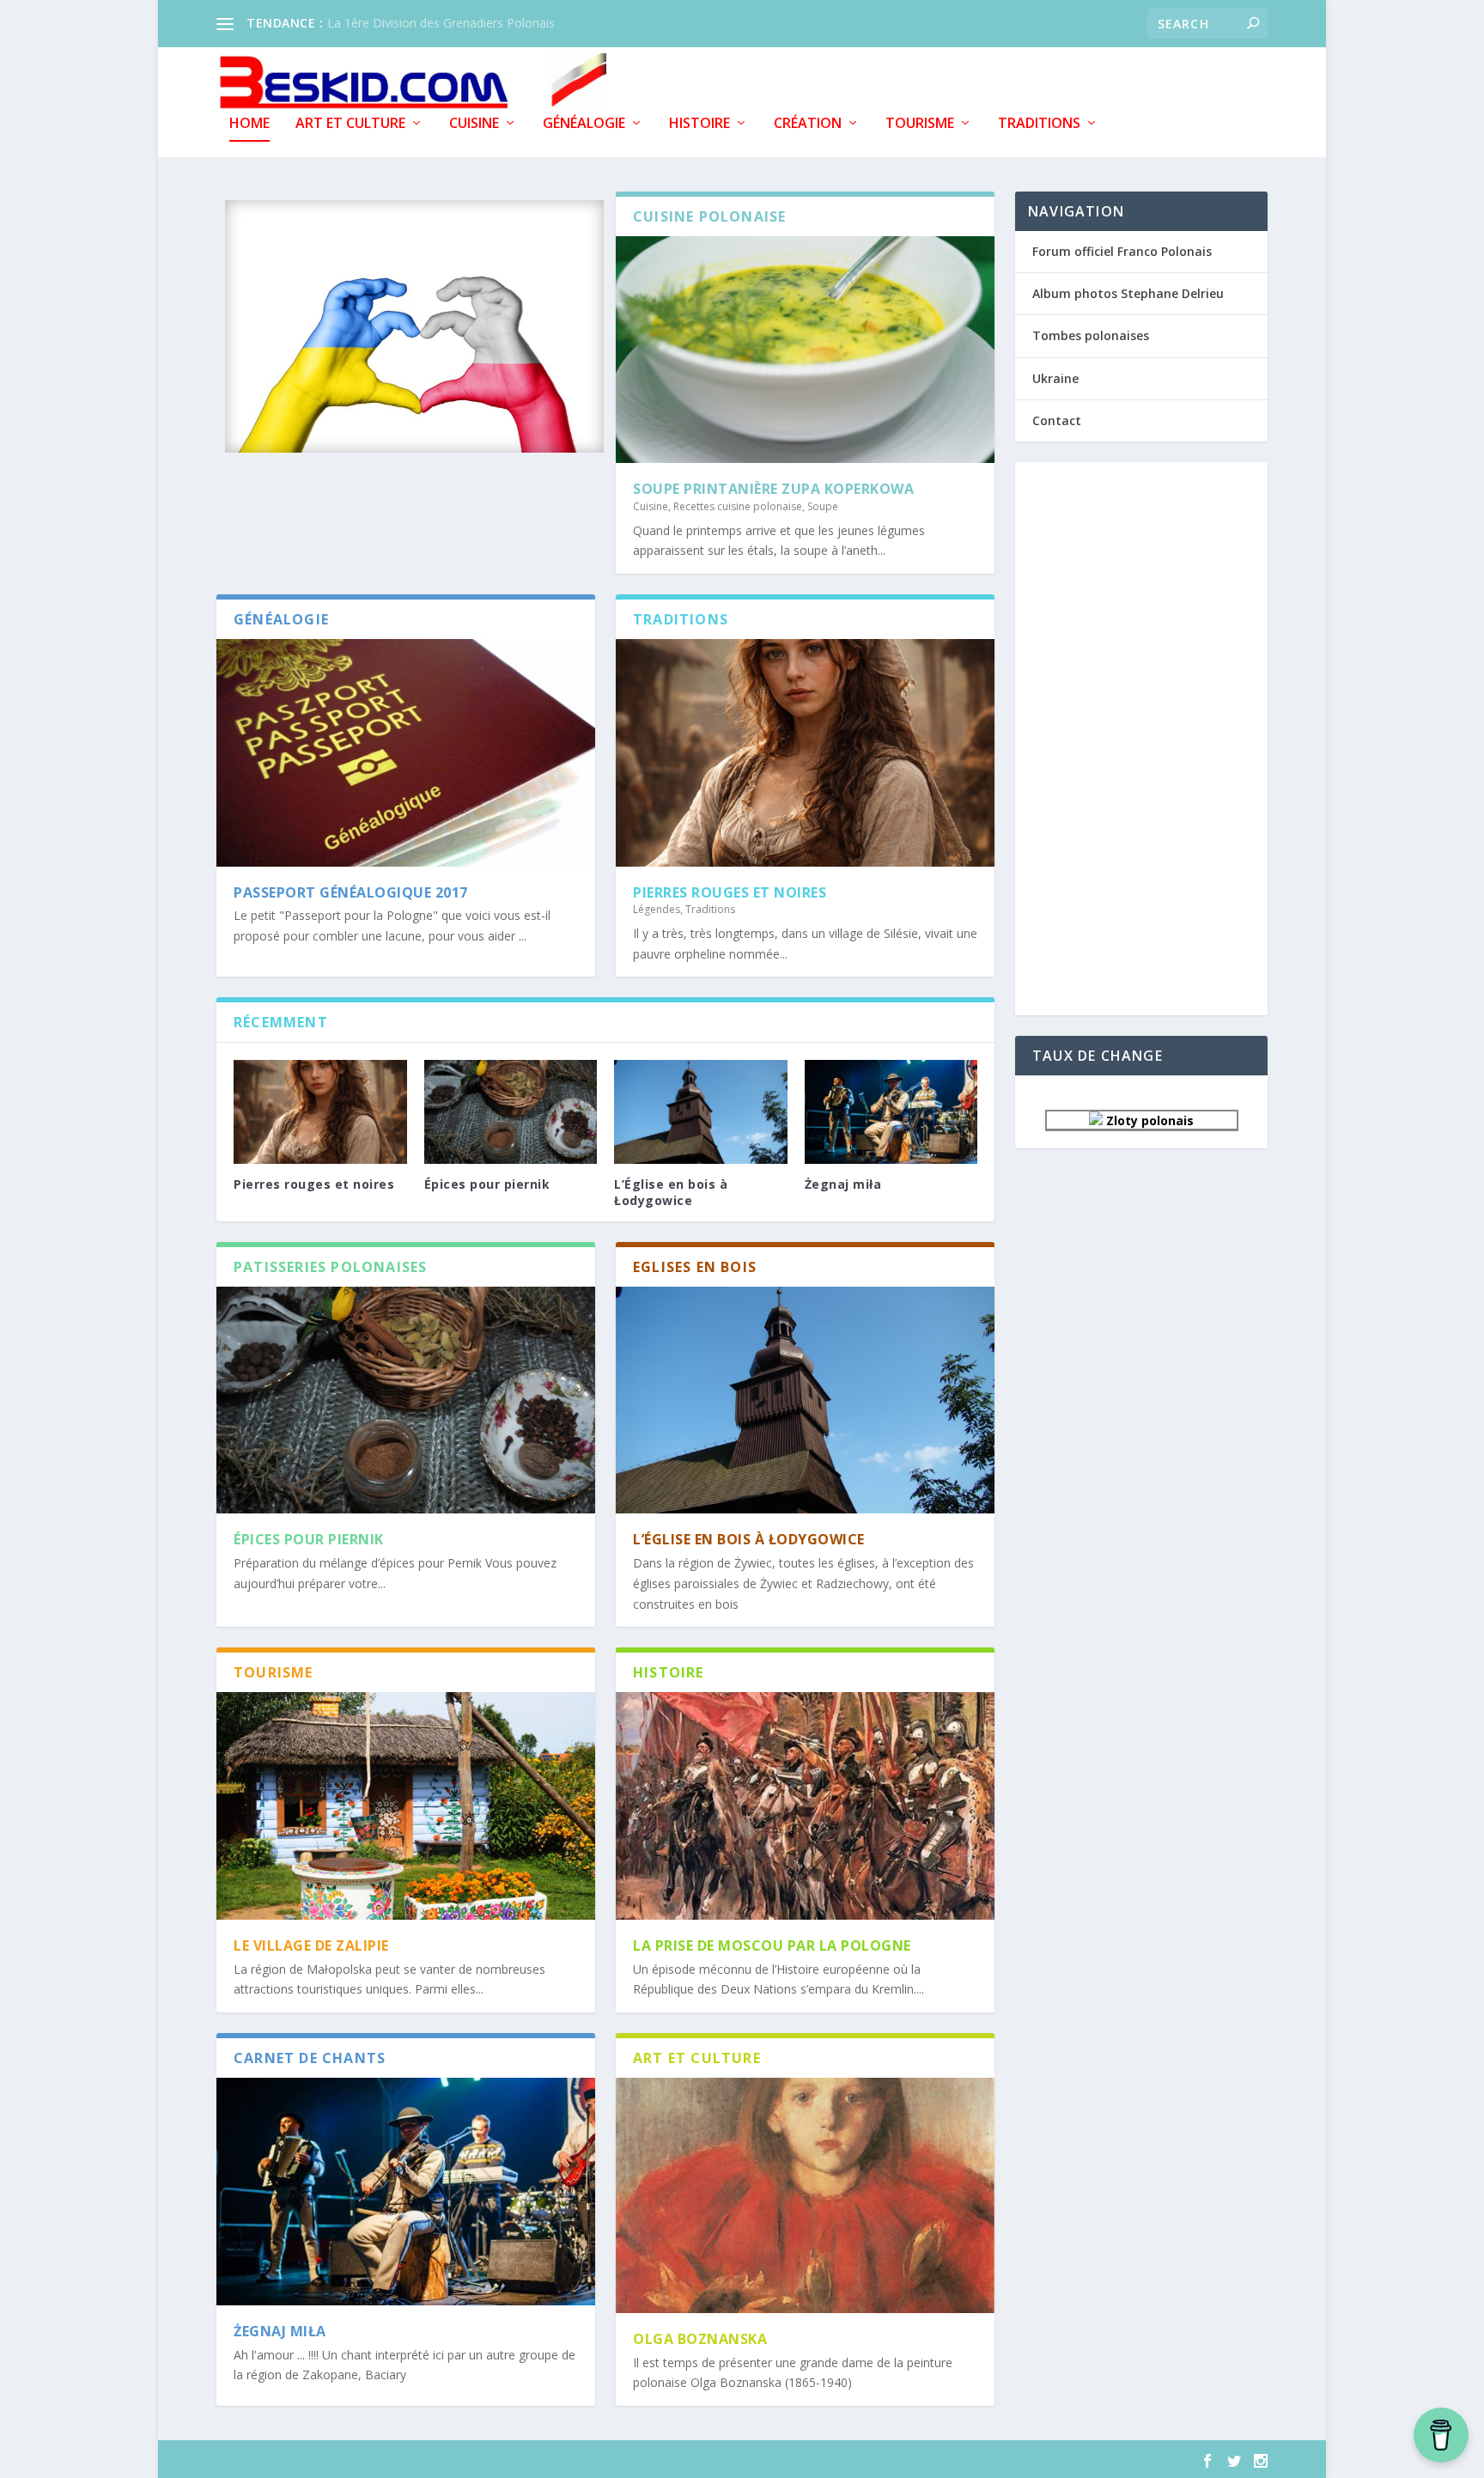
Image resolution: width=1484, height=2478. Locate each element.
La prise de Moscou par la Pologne (772, 1945)
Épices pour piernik (487, 1184)
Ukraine (1055, 378)
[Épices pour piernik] (511, 1112)
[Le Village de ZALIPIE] (406, 1805)
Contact (1057, 420)
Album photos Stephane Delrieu (1128, 293)
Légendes (657, 909)
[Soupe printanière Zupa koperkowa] (805, 350)
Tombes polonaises (1091, 335)
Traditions (1039, 124)
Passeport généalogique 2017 (351, 892)
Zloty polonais (1148, 1120)
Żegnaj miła (843, 1184)
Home (249, 124)
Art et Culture (350, 124)
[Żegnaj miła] (891, 1112)
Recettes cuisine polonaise (738, 506)
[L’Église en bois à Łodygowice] (701, 1112)
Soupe (823, 506)
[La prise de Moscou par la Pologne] (805, 1805)
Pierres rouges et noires (730, 892)
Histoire (699, 124)
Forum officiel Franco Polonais (1122, 251)
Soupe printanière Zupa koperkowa (773, 489)
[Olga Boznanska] (805, 2195)
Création (808, 124)
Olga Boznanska (700, 2339)
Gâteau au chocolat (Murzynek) (414, 23)
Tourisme (920, 124)
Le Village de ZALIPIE (311, 1945)
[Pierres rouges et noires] (805, 752)
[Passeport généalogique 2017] (406, 752)
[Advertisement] (1141, 737)
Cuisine (474, 124)
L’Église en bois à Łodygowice (671, 1192)
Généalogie (584, 124)
